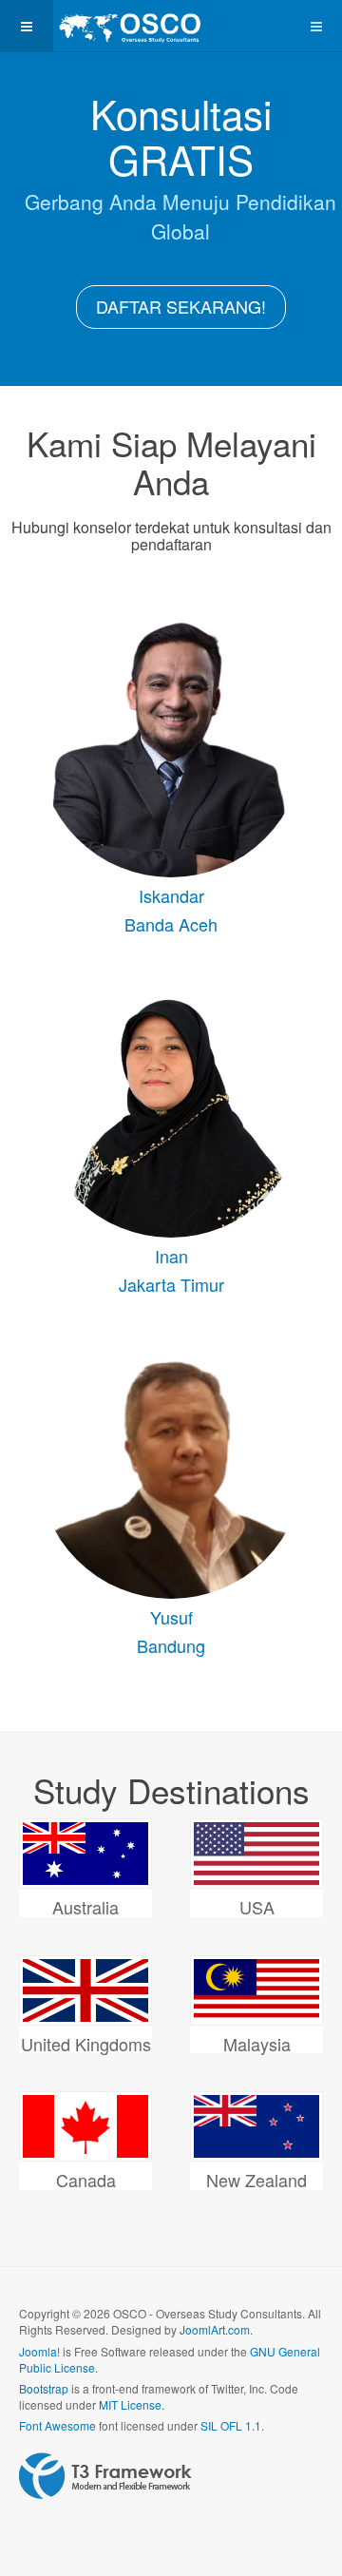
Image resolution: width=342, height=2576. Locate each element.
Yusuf (171, 1617)
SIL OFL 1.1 (231, 2425)
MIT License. (132, 2404)
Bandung (171, 1645)
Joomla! (39, 2351)
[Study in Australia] (85, 1854)
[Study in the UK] (85, 1990)
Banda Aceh (171, 924)
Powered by (105, 2476)
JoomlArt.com (215, 2329)
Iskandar (171, 895)
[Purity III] (129, 26)
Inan (171, 1256)
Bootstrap (44, 2388)
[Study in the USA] (256, 1854)
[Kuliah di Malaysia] (256, 1990)
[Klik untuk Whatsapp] (171, 744)
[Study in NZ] (256, 2126)
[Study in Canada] (85, 2126)
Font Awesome (57, 2425)
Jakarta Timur (171, 1284)
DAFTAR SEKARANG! (181, 306)
